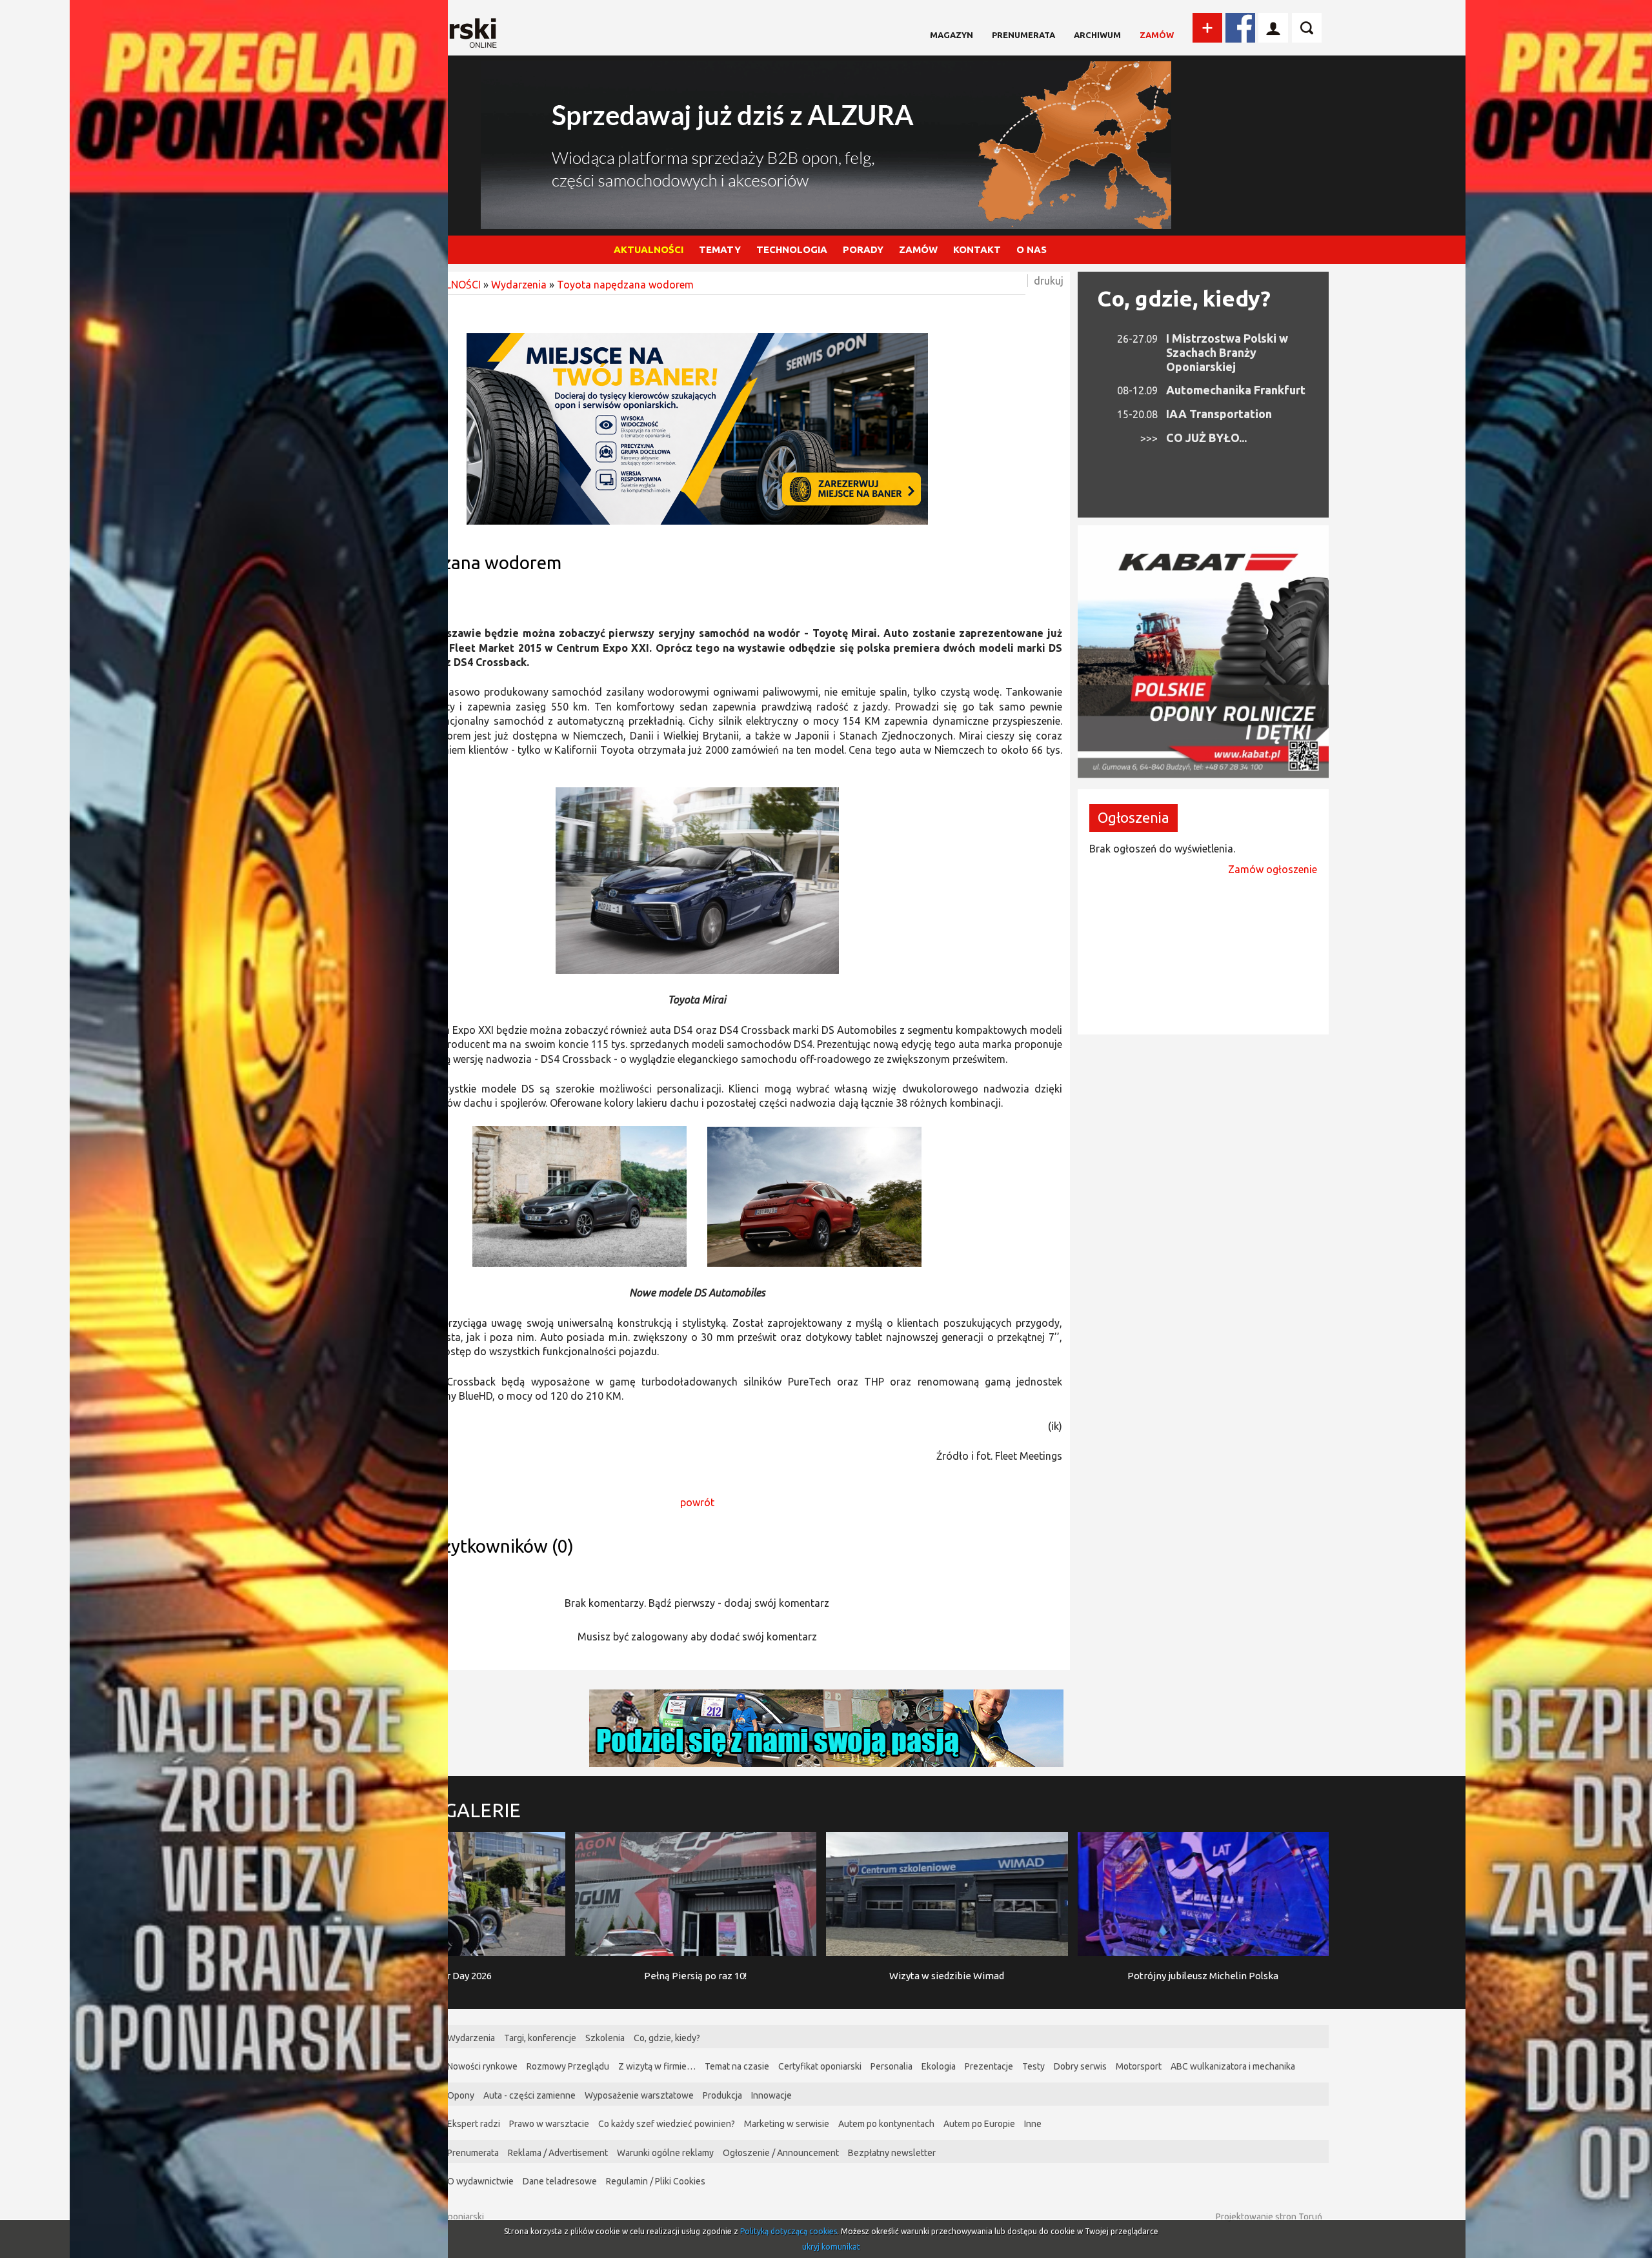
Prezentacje (989, 2066)
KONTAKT (977, 249)
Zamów (1157, 35)
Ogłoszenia (1133, 817)
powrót (697, 1502)
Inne (1033, 2124)
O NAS (1032, 249)
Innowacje (771, 2095)
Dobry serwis (1080, 2066)
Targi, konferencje (540, 2038)
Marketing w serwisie (787, 2124)
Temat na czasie (737, 2066)
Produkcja (722, 2095)
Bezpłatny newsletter (892, 2153)
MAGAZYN (952, 35)
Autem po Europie (979, 2124)
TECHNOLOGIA (792, 249)
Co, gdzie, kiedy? (1184, 298)
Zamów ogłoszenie (1273, 869)
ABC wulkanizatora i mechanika (1233, 2066)
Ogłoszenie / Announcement (781, 2153)
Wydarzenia (519, 285)
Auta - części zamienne (529, 2095)
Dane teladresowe (560, 2181)
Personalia (891, 2066)
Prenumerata (1023, 35)
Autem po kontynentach (886, 2124)
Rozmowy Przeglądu (568, 2066)
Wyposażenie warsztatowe (639, 2095)
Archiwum (1097, 35)
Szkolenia (605, 2038)
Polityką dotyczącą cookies (789, 2231)
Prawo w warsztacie (549, 2124)
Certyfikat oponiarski (820, 2066)
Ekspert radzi (474, 2124)
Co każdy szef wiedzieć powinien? (667, 2124)
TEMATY (720, 249)
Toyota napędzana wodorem (625, 285)
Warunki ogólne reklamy (665, 2153)
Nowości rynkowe (482, 2066)
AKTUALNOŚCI (649, 249)
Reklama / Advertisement (558, 2153)
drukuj (1049, 281)
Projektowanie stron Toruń (1269, 2217)
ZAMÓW (918, 249)
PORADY (863, 249)
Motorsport (1139, 2066)
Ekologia (939, 2066)
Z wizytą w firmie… (657, 2066)
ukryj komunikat (831, 2247)
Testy (1033, 2066)
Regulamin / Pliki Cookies (656, 2181)
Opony (461, 2095)
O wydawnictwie (480, 2181)
